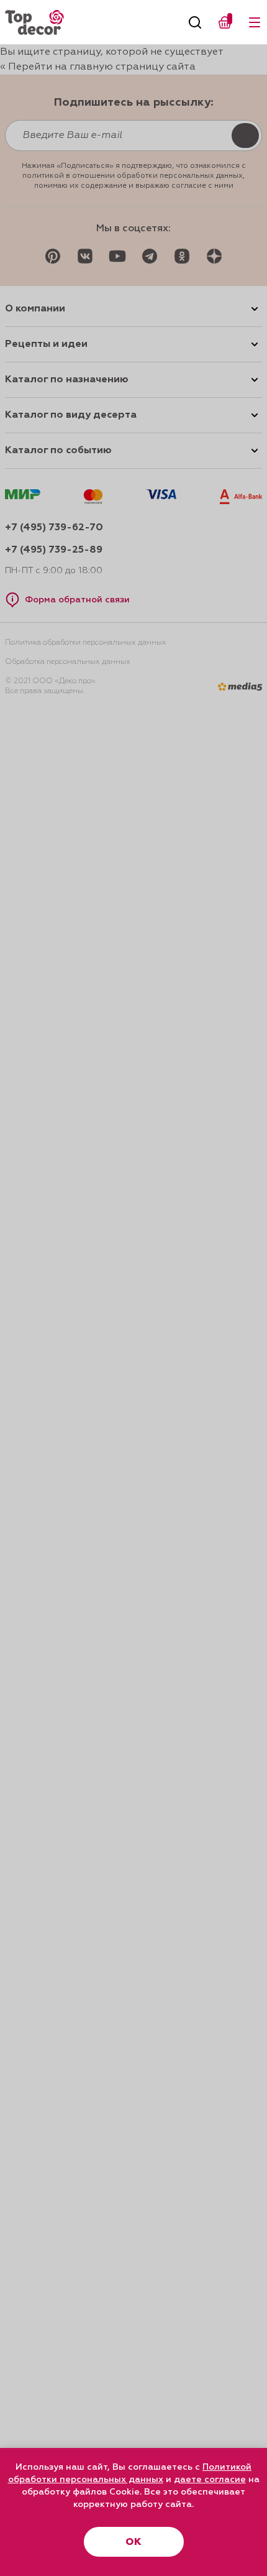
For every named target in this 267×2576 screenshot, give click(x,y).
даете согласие (210, 2480)
